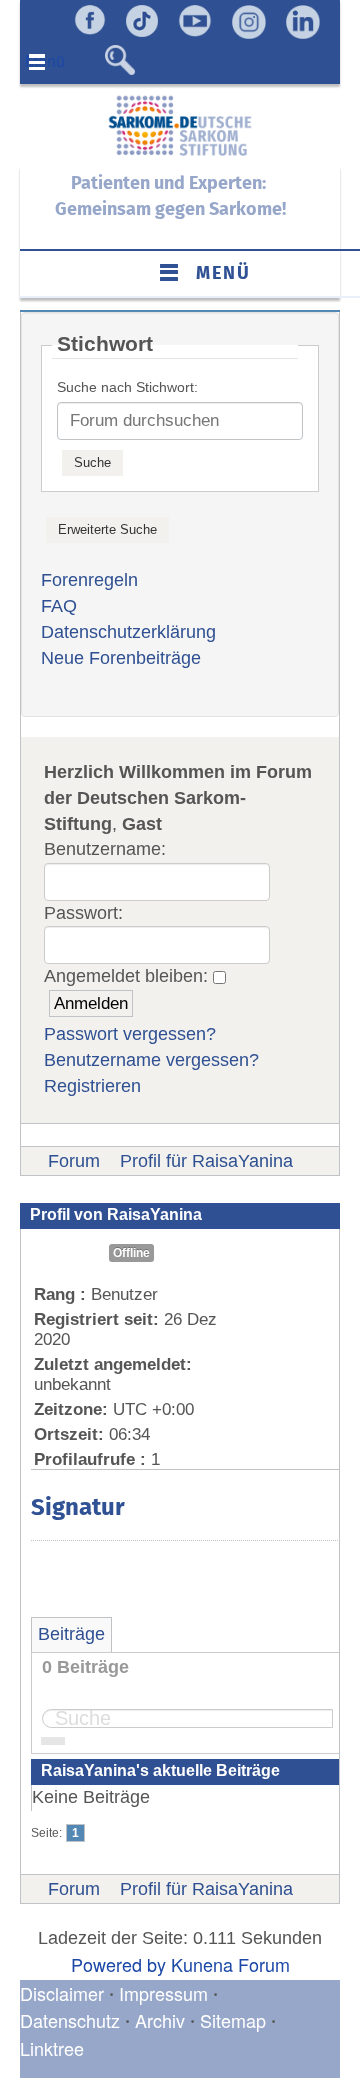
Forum (74, 1161)
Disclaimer (62, 1993)
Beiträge (71, 1634)
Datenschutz (72, 2020)
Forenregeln (89, 580)
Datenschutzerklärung (128, 632)
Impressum (163, 1993)
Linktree (52, 2048)
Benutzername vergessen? (151, 1060)
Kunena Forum (230, 1964)
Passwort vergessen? (130, 1034)
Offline (131, 1253)
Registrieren (92, 1086)
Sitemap (233, 2020)
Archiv (160, 2020)
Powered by (118, 1964)
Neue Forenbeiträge (121, 658)
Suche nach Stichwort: (127, 387)
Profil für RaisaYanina (206, 1161)
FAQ (59, 606)
